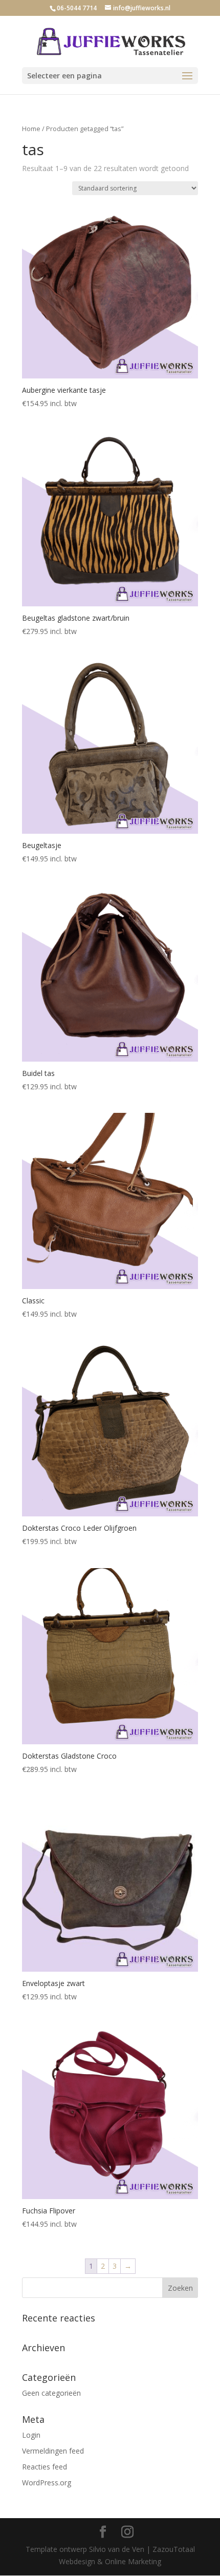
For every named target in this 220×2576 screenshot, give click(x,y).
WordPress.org (47, 2483)
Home (31, 129)
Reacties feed (45, 2467)
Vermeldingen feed (53, 2451)
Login (31, 2435)
